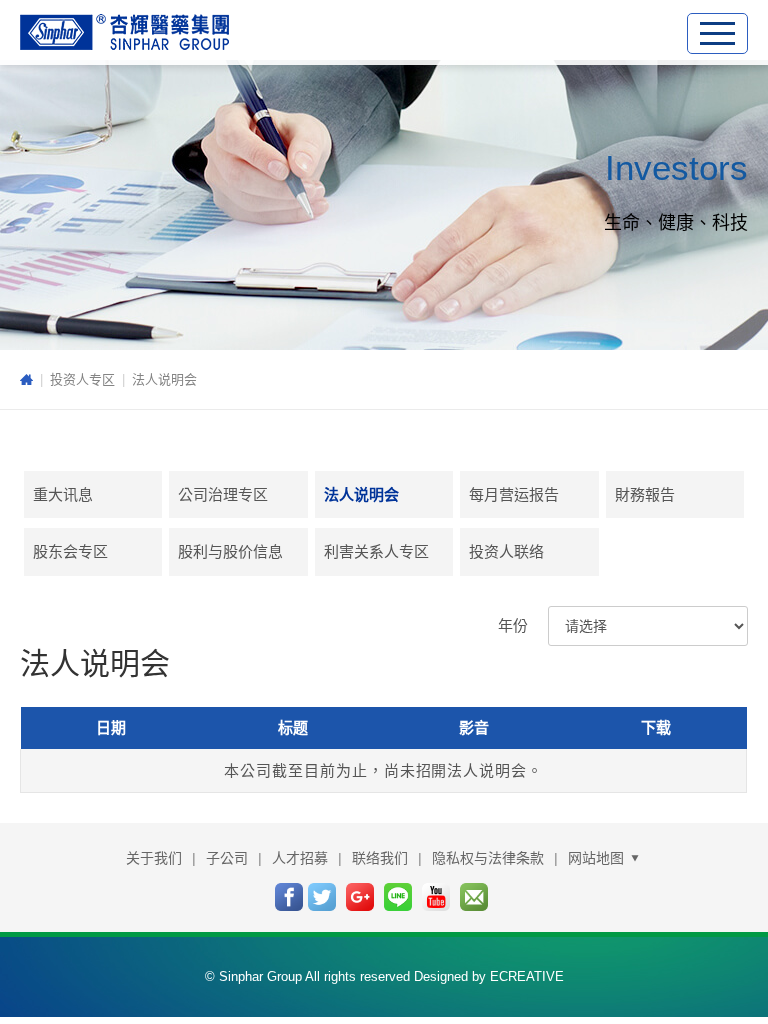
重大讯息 (63, 494)
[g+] (360, 897)
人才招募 (300, 858)
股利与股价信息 (230, 551)
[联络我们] (474, 897)
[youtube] (436, 897)
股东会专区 (70, 551)
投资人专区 (82, 379)
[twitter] (322, 897)
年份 (513, 625)
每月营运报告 (514, 494)
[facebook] (289, 897)
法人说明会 (164, 379)
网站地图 (598, 858)
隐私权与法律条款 (488, 858)
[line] (398, 897)
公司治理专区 (223, 494)
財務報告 (645, 494)
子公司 (227, 858)
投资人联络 (506, 551)
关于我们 (154, 858)
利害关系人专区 (376, 551)
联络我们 (380, 858)
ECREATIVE (527, 976)
